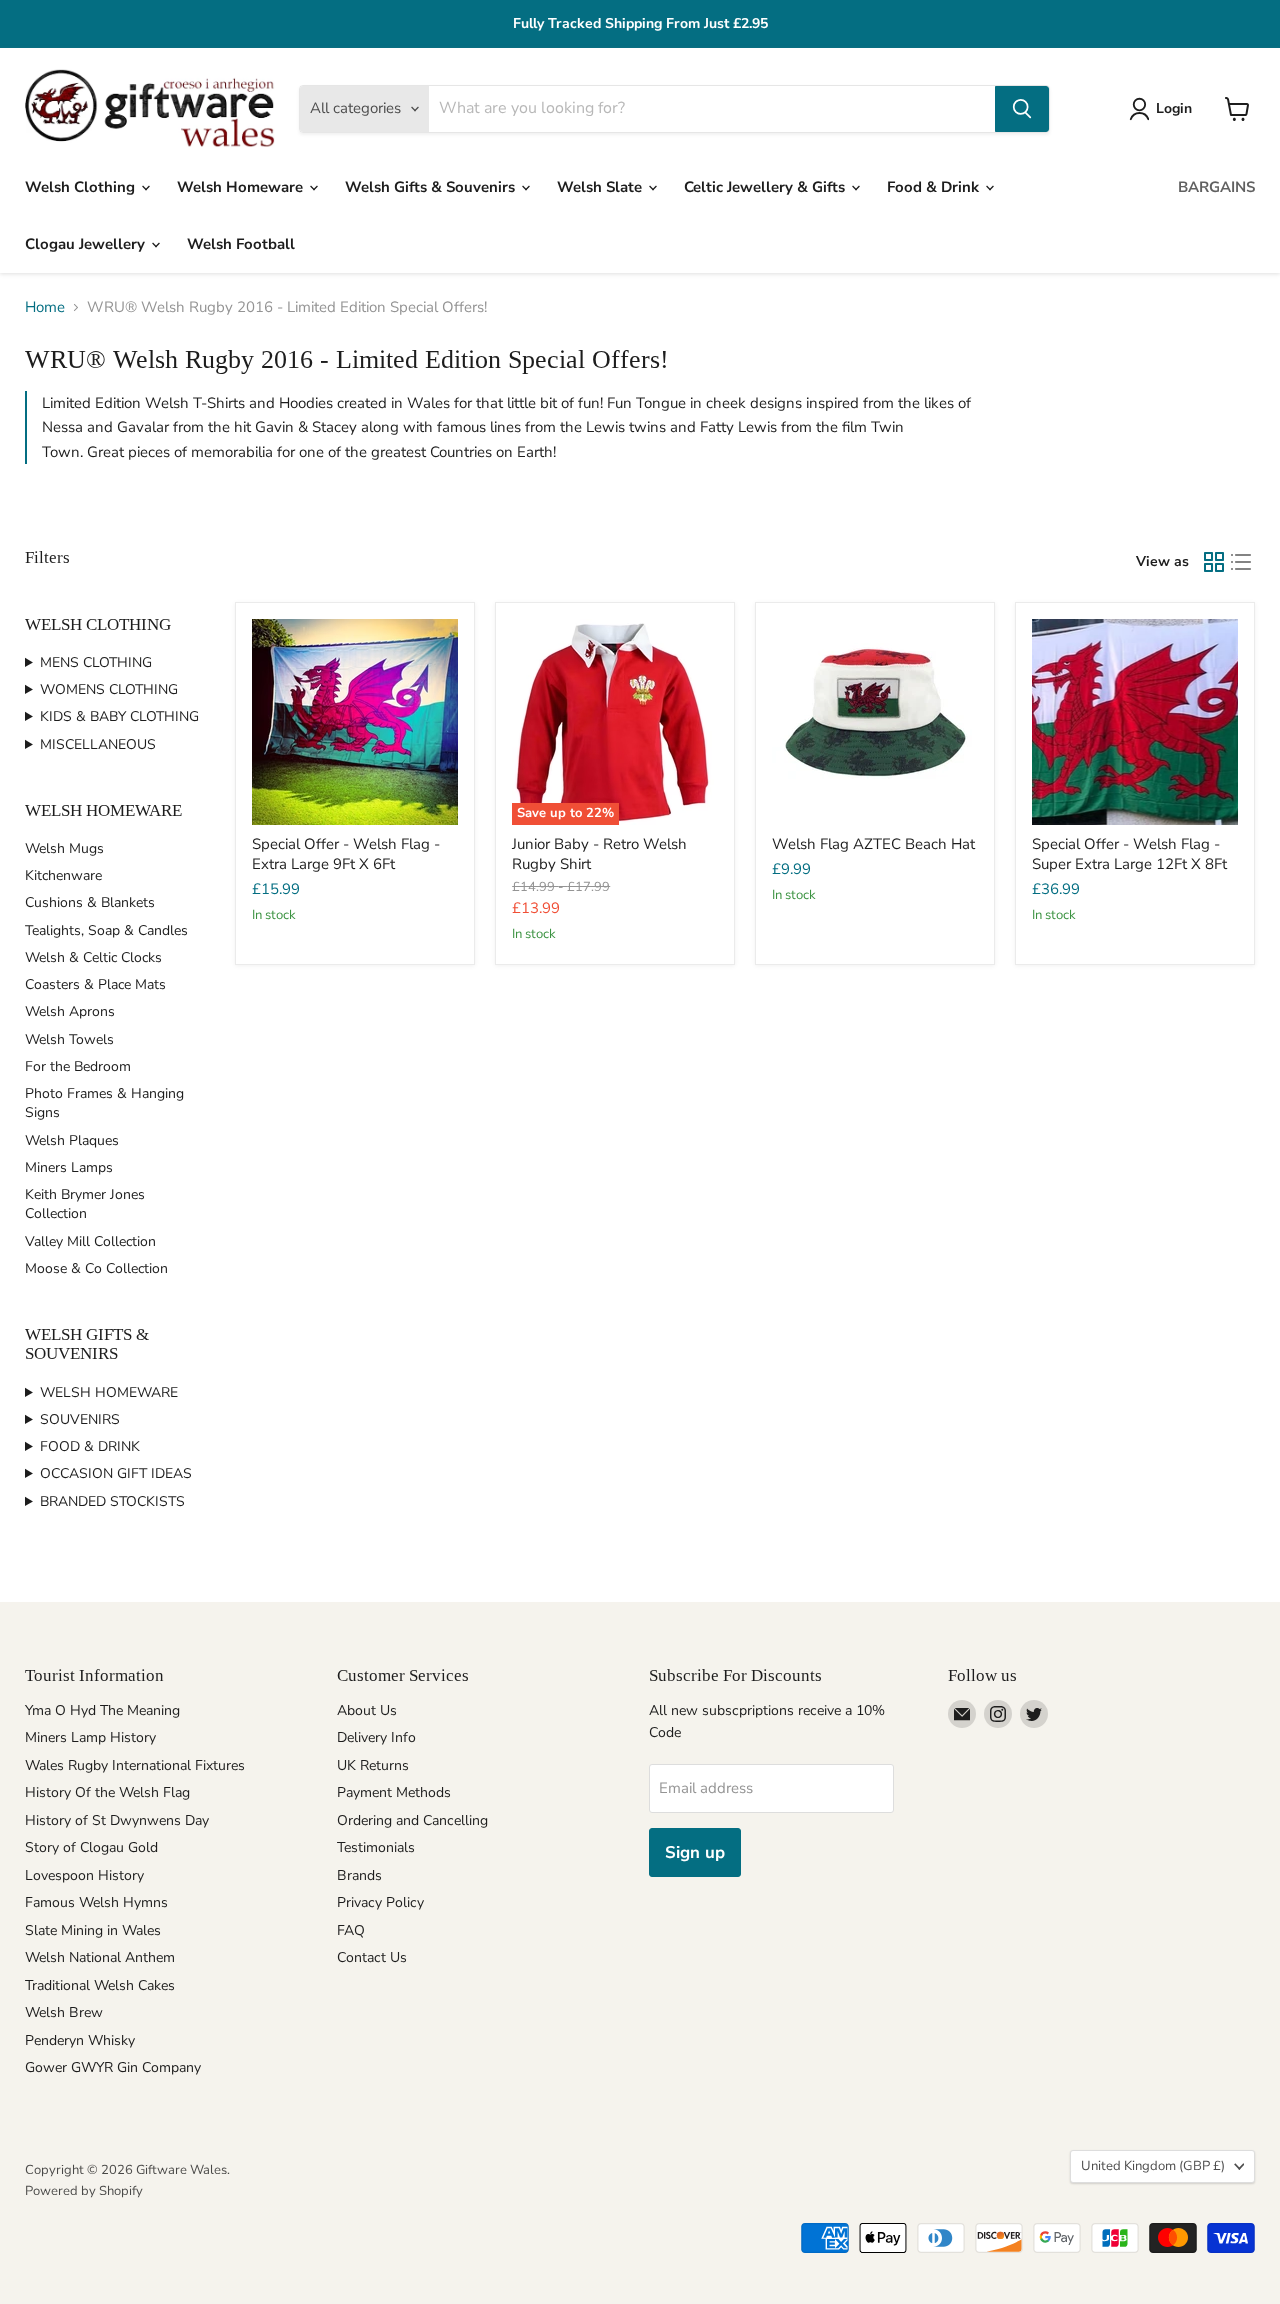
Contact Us (372, 1957)
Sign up (695, 1852)
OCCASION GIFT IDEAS (116, 1473)
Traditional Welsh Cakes (100, 1985)
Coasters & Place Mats (95, 984)
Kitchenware (63, 875)
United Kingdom (1153, 2166)
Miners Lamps (69, 1167)
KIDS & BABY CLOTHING (119, 716)
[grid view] (1214, 562)
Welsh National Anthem (100, 1957)
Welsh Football (241, 244)
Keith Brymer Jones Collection (85, 1204)
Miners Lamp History (90, 1737)
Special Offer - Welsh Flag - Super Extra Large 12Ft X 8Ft (1129, 854)
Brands (359, 1875)
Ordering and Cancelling (412, 1820)
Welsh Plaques (72, 1140)
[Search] (1022, 109)
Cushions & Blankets (90, 902)
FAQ (351, 1930)
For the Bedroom (78, 1066)
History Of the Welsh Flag (107, 1792)
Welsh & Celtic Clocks (93, 957)
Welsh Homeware (242, 187)
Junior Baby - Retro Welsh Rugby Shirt (599, 854)
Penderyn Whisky (80, 2040)
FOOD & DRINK (90, 1446)
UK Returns (373, 1765)
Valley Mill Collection (90, 1241)
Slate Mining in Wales (93, 1930)
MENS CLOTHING (96, 662)
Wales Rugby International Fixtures (135, 1765)
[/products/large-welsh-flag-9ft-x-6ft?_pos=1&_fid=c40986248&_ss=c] (355, 722)
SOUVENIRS (80, 1419)
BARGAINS (1216, 187)
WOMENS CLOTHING (109, 689)
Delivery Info (376, 1737)
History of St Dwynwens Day (117, 1820)
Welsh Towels (69, 1039)
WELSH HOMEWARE (109, 1392)
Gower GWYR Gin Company (113, 2067)
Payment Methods (394, 1792)
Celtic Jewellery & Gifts (766, 187)
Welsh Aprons (70, 1011)
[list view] (1242, 562)
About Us (367, 1710)
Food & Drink (935, 187)
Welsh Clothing (82, 187)
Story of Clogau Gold (91, 1847)
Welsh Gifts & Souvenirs (432, 187)
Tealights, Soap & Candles (106, 930)
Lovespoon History (84, 1875)
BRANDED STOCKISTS (112, 1501)
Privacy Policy (380, 1902)
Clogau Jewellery (87, 244)
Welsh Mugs (64, 848)
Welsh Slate (601, 187)
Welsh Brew (64, 2012)
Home (45, 307)
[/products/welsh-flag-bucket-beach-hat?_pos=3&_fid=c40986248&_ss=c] (875, 722)
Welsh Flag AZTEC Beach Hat (873, 844)
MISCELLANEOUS (98, 744)
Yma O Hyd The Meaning (102, 1710)
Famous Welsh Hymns (96, 1902)
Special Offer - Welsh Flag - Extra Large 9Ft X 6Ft (346, 854)
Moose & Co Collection (96, 1268)
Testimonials (376, 1847)
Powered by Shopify (84, 2191)
